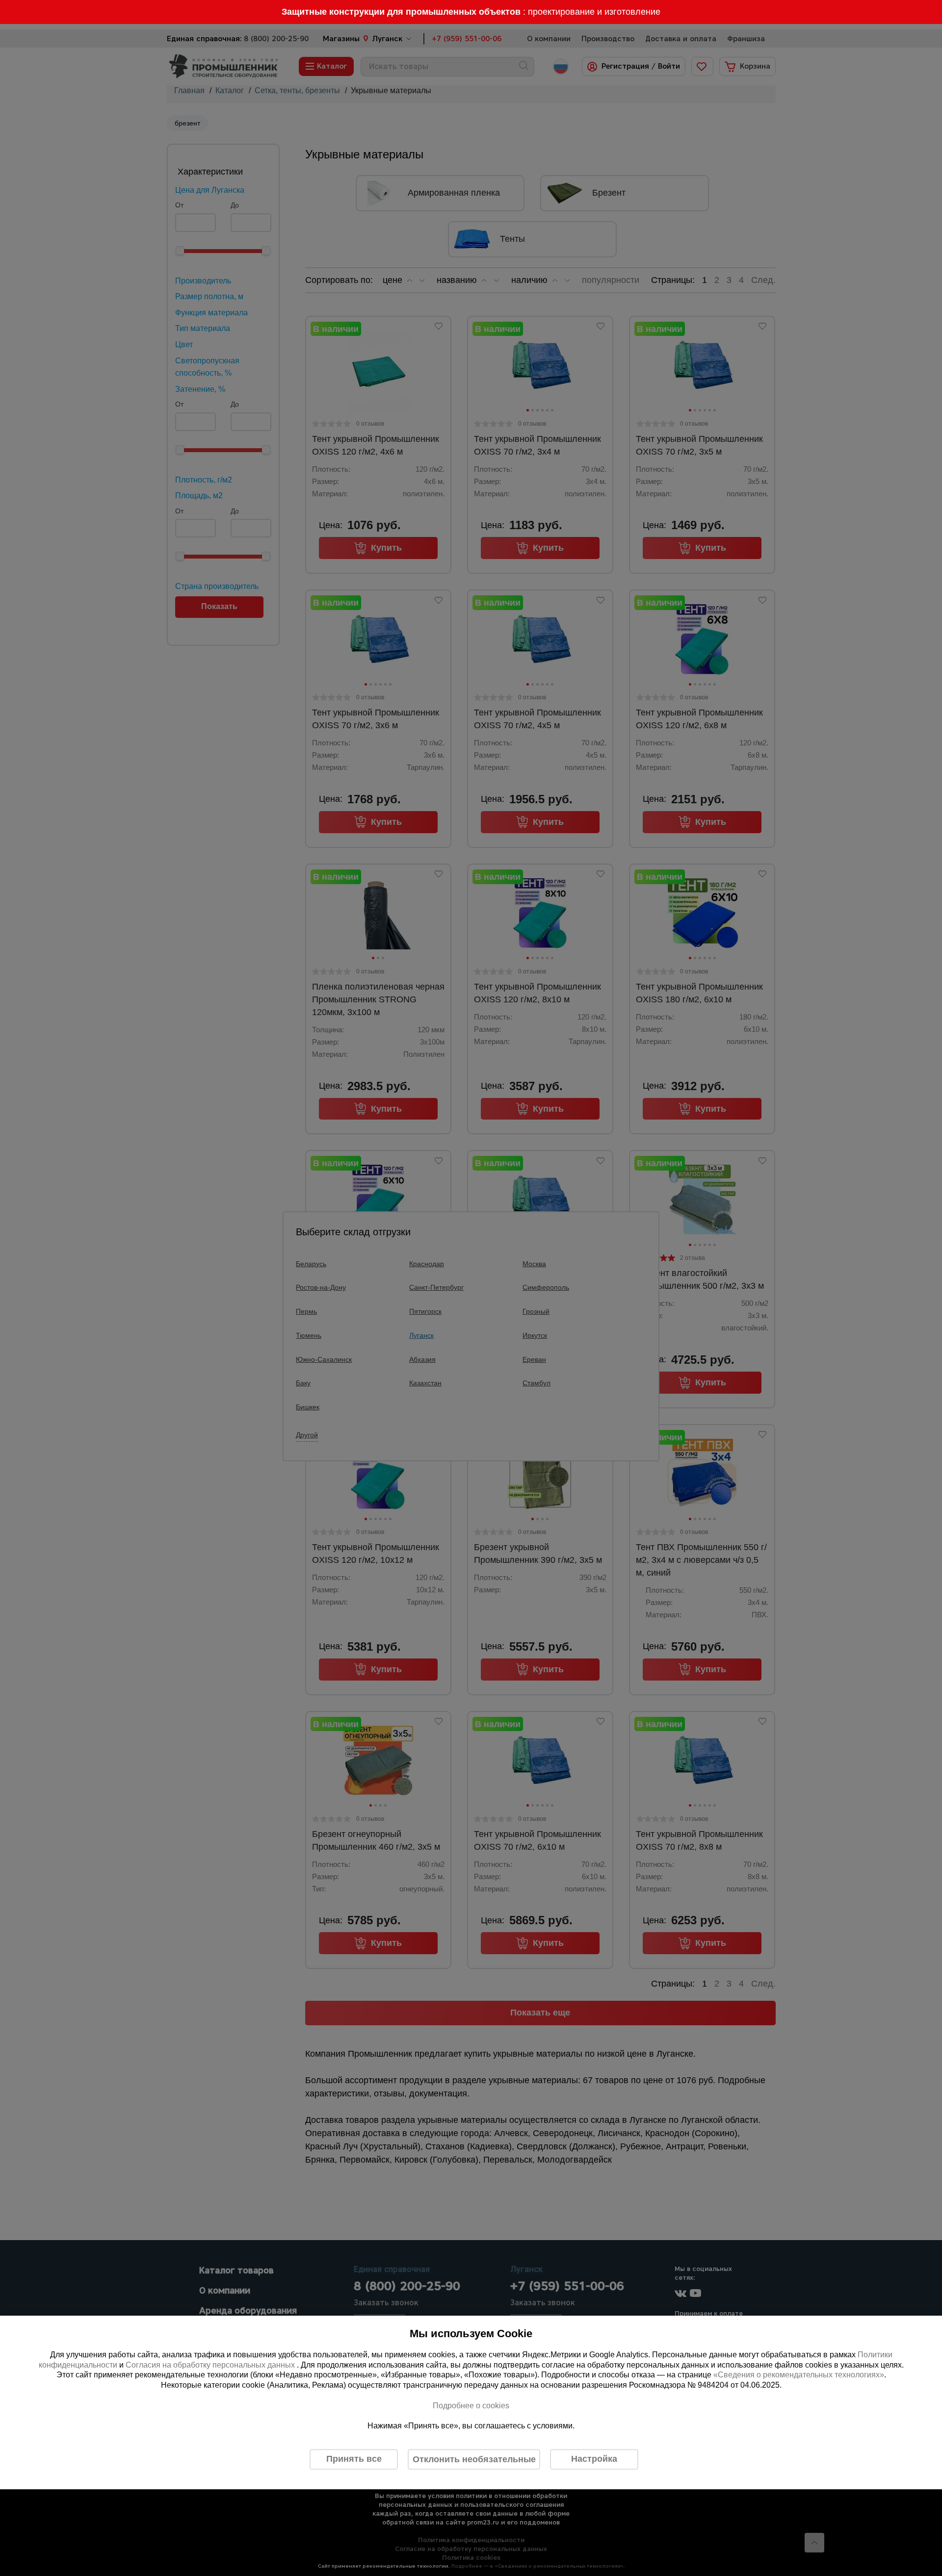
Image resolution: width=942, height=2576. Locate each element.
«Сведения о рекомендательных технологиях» (799, 2375)
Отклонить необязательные (474, 2459)
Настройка (594, 2459)
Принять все (354, 2459)
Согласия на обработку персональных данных (211, 2365)
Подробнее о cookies (471, 2406)
